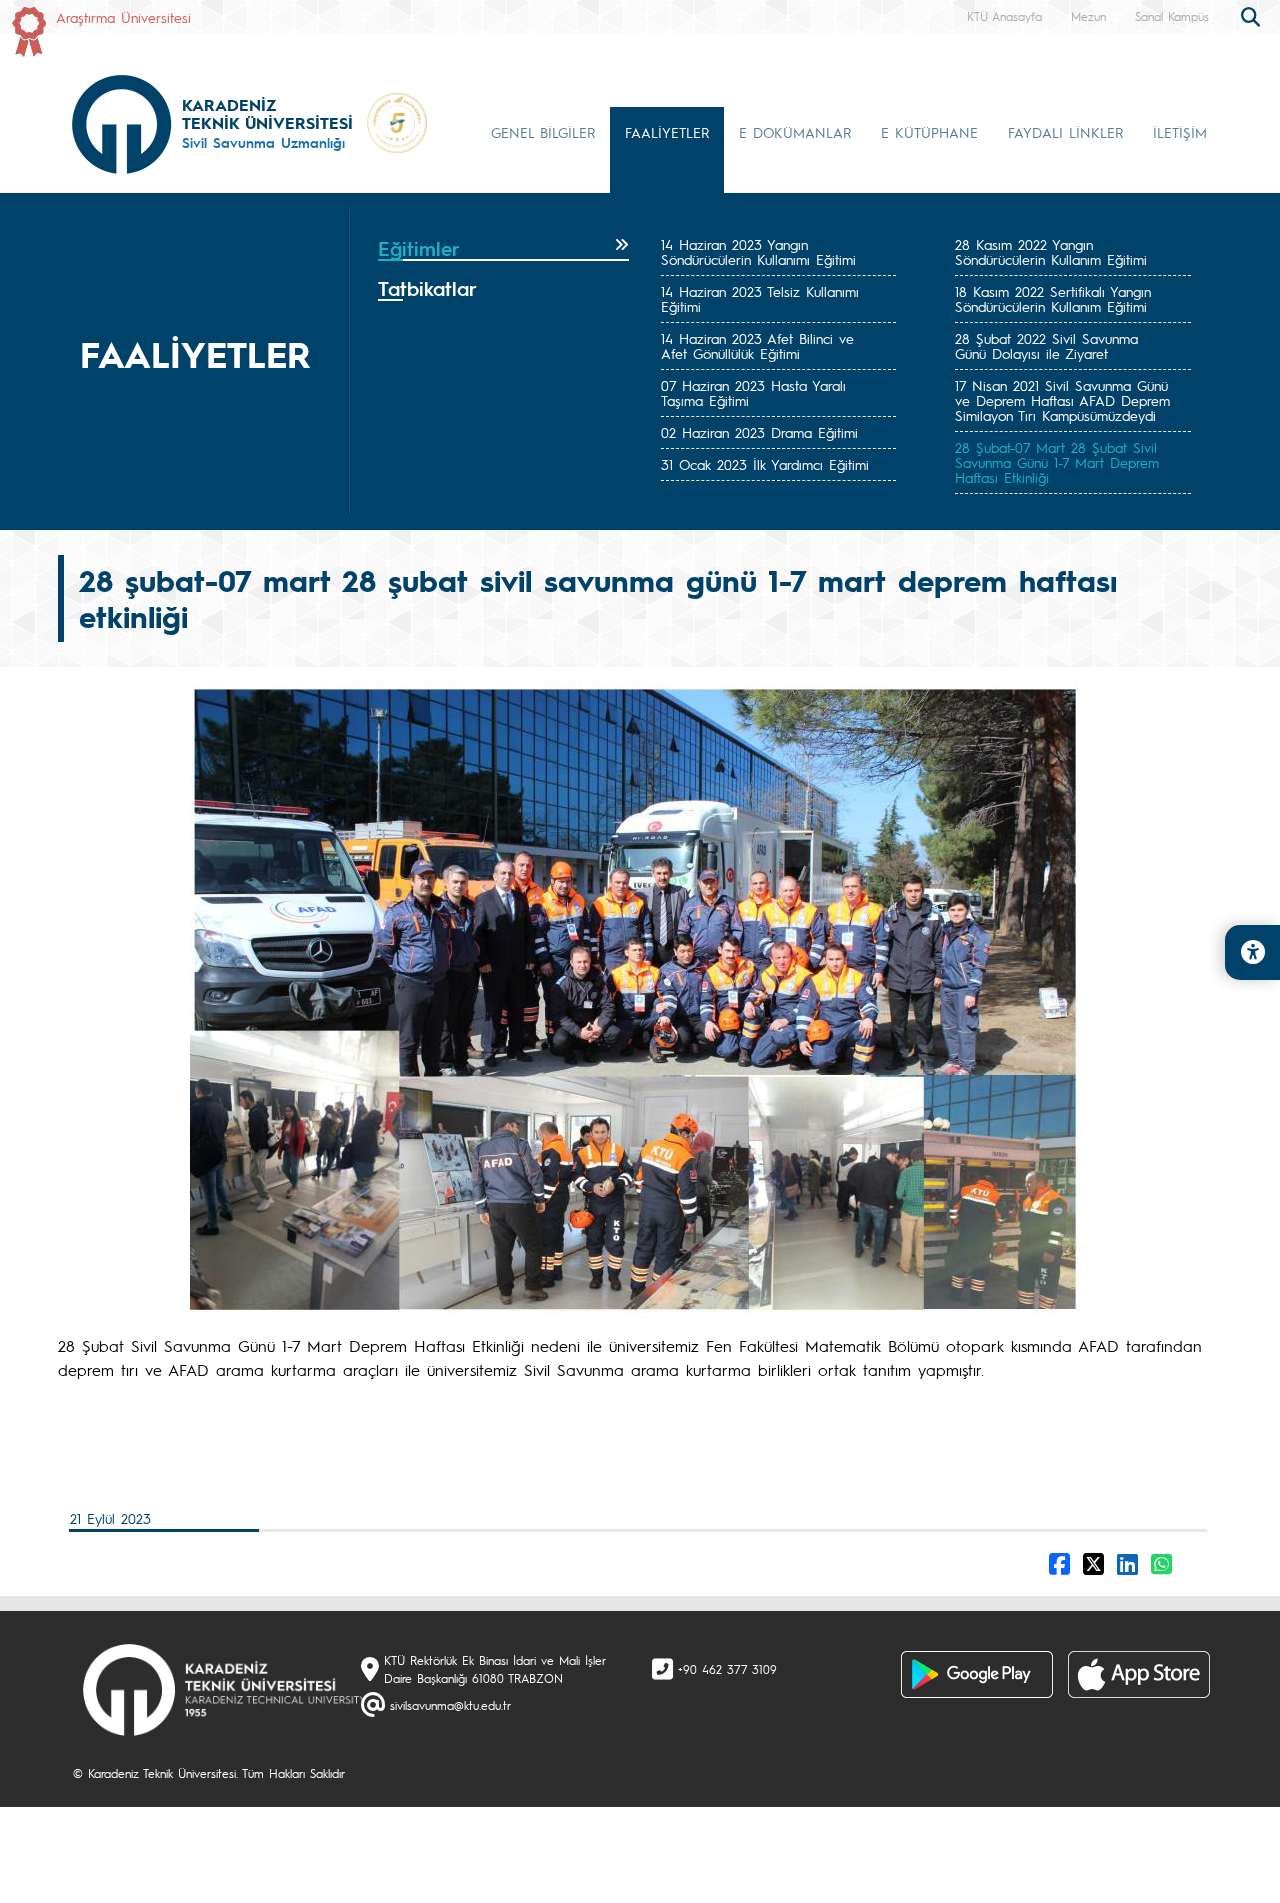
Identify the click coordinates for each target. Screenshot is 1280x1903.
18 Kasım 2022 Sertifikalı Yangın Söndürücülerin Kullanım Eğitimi (1053, 298)
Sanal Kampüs (1172, 16)
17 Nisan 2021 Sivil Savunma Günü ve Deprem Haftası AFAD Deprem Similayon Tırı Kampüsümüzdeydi (1062, 400)
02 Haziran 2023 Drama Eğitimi (759, 432)
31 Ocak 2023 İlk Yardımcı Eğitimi (765, 464)
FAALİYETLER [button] (667, 132)
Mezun (1088, 16)
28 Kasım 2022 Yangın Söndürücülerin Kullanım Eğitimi (1051, 251)
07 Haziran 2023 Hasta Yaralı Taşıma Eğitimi (753, 392)
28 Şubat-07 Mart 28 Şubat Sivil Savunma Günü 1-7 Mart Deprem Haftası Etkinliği (1057, 462)
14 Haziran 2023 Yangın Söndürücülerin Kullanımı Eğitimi (758, 251)
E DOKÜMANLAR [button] (795, 132)
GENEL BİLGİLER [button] (543, 132)
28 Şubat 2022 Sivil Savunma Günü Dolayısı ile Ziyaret (1046, 345)
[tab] (503, 249)
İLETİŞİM (1180, 132)
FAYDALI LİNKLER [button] (1065, 132)
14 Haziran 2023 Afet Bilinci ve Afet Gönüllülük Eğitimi (757, 345)
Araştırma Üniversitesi (123, 17)
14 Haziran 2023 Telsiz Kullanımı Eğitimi (760, 298)
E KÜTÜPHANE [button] (929, 132)
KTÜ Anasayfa (1004, 16)
